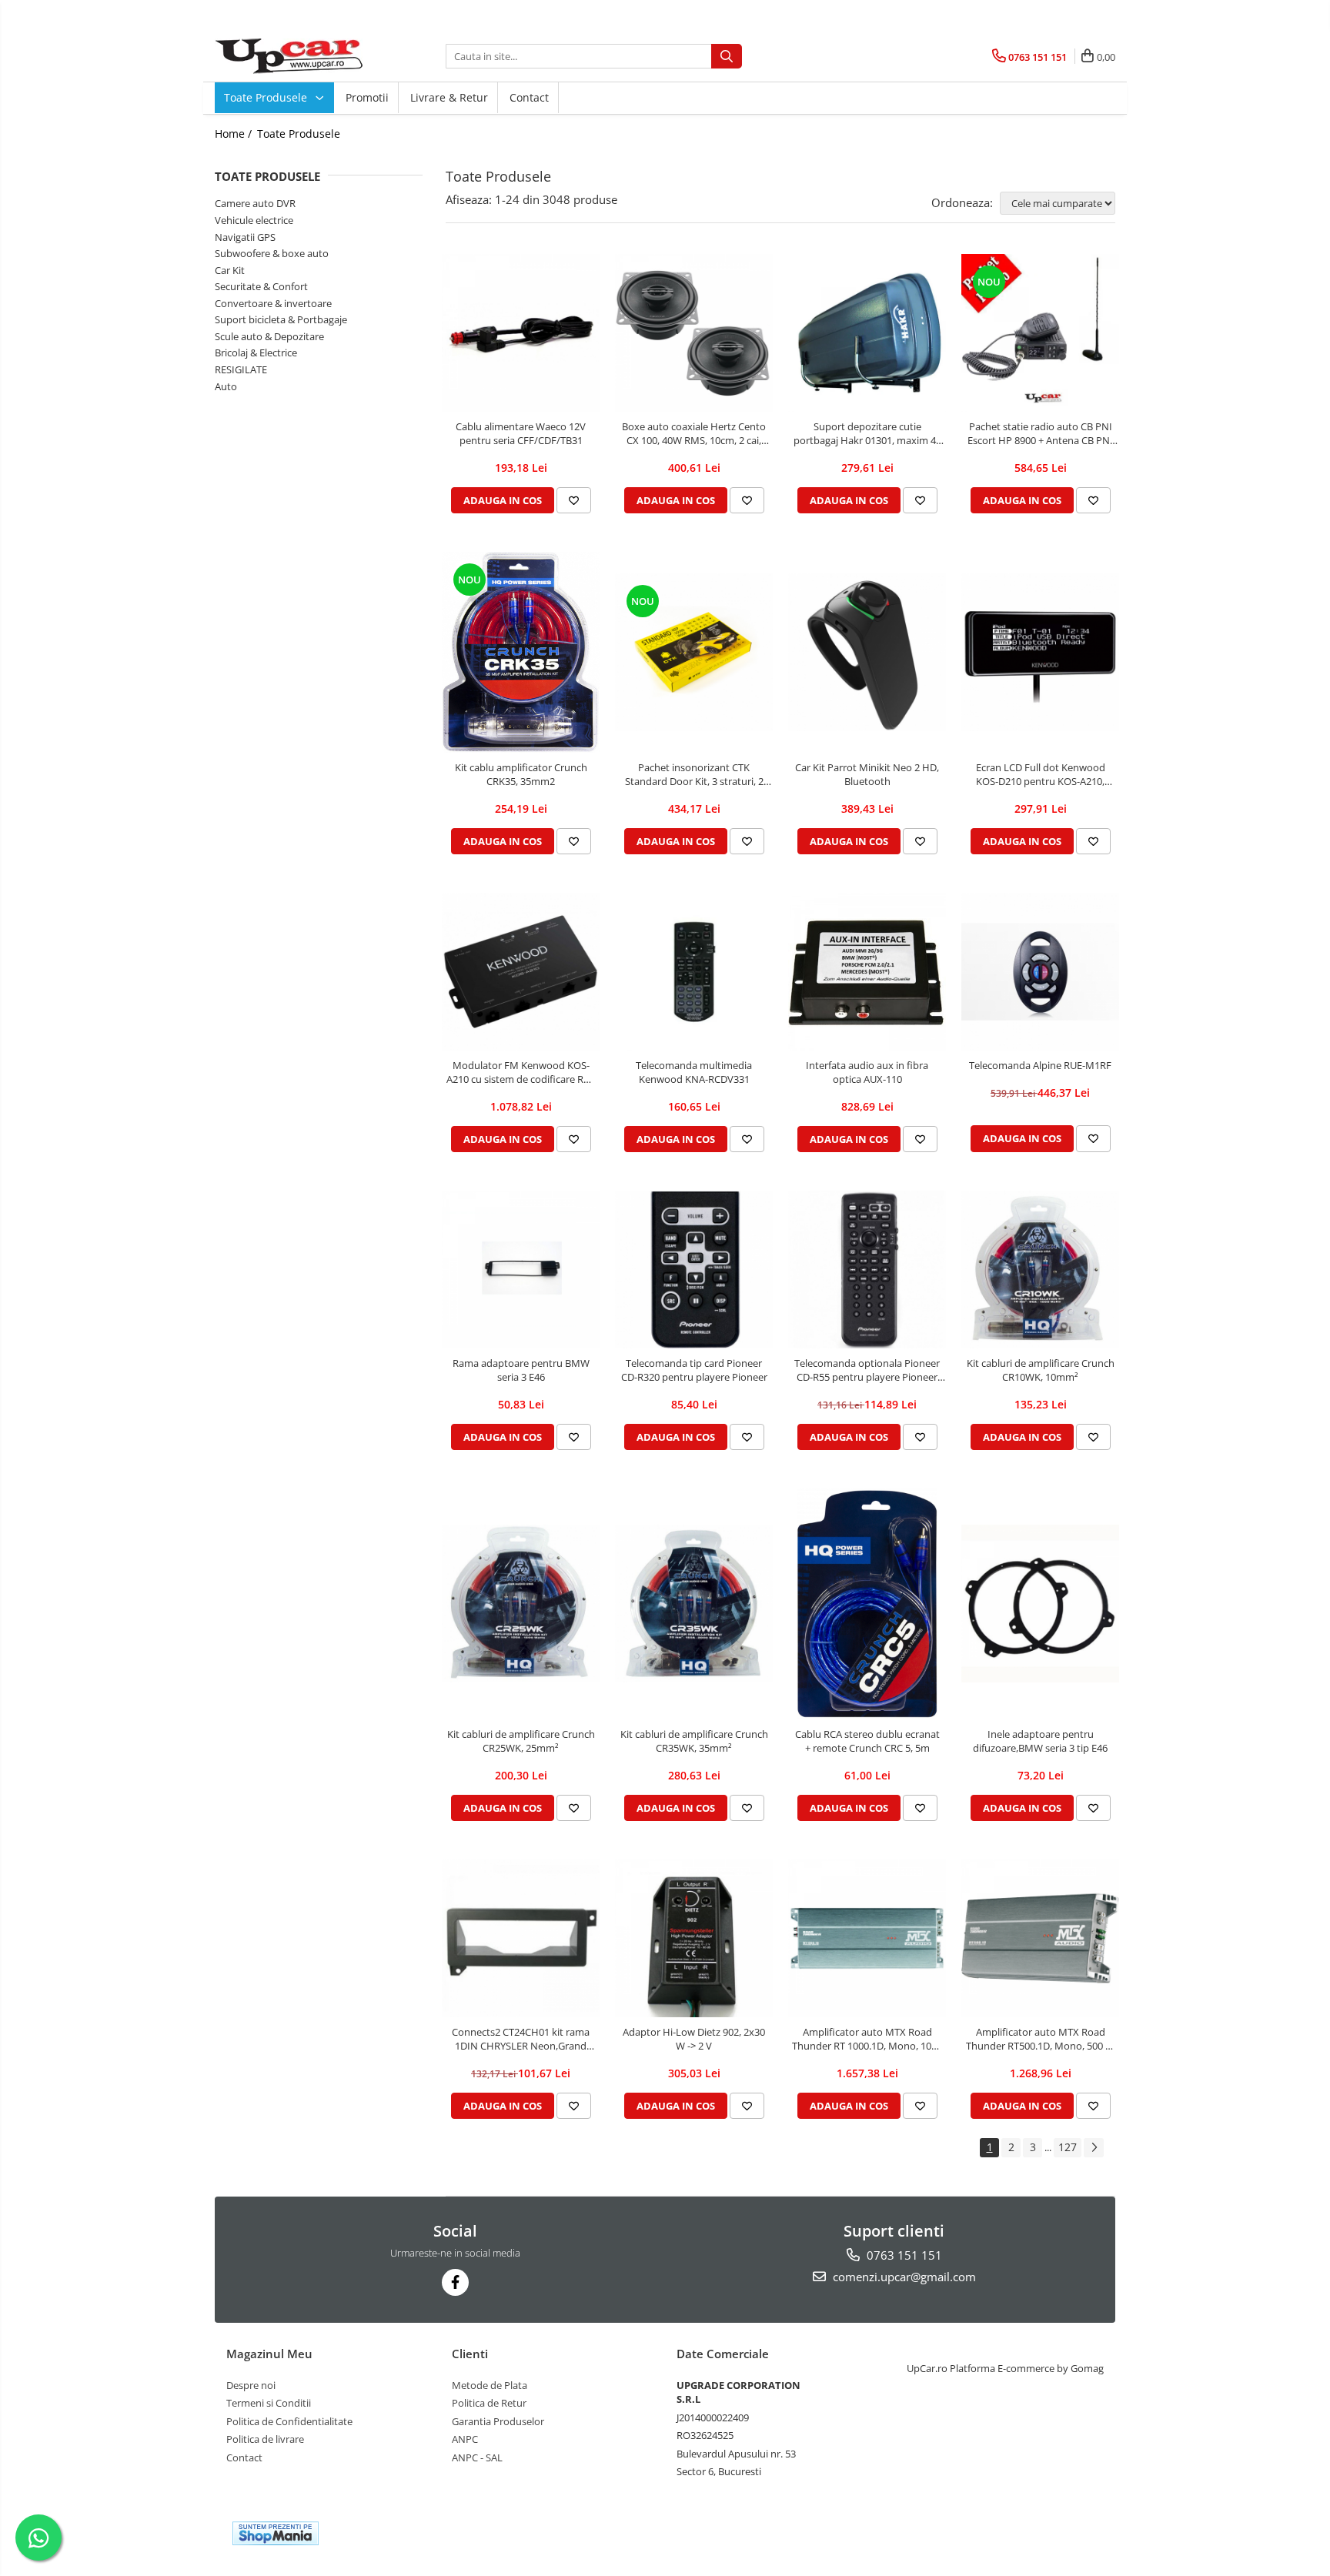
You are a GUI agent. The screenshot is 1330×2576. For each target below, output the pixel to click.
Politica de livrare (265, 2439)
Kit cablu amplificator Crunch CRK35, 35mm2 (521, 774)
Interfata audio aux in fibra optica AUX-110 (867, 1072)
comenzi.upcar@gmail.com (903, 2277)
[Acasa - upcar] (292, 56)
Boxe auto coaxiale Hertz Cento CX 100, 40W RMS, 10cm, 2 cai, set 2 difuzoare (694, 433)
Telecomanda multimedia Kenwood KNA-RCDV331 (694, 1072)
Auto (226, 386)
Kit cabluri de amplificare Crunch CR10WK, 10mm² (1041, 1370)
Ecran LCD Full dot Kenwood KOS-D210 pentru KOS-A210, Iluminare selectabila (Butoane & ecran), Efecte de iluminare (1041, 774)
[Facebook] (455, 2282)
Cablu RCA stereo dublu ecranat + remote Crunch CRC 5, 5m (867, 1741)
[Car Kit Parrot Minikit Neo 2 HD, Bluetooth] (867, 652)
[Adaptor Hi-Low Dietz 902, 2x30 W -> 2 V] (694, 1938)
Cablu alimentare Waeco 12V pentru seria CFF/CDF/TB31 (521, 433)
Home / (235, 134)
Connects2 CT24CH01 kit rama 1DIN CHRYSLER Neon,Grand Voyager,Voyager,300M (521, 2039)
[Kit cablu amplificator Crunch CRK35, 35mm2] (521, 652)
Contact (529, 97)
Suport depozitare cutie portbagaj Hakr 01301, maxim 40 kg (867, 433)
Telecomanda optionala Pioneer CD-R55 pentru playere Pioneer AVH (867, 1370)
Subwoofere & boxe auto (272, 253)
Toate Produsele (267, 97)
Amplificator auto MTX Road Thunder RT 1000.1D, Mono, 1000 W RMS (867, 2039)
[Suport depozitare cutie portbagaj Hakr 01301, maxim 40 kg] (867, 333)
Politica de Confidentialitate (289, 2421)
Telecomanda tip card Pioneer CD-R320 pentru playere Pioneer (694, 1370)
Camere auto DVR (255, 203)
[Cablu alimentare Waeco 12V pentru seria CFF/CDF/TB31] (521, 333)
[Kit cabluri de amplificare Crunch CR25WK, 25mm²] (521, 1604)
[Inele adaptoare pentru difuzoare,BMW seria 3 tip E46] (1040, 1604)
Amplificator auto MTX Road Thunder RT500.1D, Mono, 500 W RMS (1040, 2039)
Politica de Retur (489, 2403)
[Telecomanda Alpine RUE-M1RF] (1040, 972)
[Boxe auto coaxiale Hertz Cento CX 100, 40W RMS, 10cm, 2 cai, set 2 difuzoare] (694, 333)
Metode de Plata (490, 2385)
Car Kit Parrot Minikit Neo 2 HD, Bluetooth (867, 774)
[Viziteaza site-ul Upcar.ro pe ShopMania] (276, 2533)
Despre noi (251, 2385)
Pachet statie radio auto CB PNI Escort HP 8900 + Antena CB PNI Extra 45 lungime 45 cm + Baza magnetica (1040, 433)
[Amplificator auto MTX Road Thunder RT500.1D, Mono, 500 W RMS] (1040, 1938)
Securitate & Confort (261, 286)
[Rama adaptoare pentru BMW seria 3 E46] (521, 1270)
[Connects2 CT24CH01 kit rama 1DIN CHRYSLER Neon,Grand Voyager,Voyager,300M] (521, 1938)
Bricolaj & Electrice (256, 352)
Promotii (367, 97)
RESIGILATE (241, 369)
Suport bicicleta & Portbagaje (281, 319)
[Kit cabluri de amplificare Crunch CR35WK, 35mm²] (694, 1604)
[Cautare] (727, 56)
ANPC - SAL (477, 2457)
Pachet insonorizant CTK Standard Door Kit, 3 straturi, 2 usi (694, 774)
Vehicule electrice (254, 220)
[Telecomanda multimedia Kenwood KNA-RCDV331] (694, 972)
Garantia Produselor (498, 2421)
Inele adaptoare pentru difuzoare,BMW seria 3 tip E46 (1040, 1741)
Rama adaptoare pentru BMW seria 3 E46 (521, 1370)
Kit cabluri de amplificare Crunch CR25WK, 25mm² (521, 1741)
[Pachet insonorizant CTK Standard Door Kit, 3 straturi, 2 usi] (694, 652)
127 (1068, 2147)
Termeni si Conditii (269, 2403)
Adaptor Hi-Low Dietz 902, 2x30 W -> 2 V (694, 2039)
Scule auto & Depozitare (269, 336)
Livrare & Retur (449, 97)
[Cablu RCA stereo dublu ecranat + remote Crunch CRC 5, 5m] (867, 1604)
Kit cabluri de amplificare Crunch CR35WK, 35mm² (694, 1741)
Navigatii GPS (245, 237)
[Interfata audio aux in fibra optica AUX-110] (867, 972)
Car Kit (230, 270)
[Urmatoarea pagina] (1094, 2148)
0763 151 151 (903, 2255)
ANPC (465, 2439)
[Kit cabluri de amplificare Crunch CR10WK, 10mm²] (1040, 1270)
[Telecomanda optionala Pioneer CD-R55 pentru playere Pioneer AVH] (867, 1270)
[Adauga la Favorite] (574, 500)
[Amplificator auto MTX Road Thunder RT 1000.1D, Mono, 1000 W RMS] (867, 1938)
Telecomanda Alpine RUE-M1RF (1040, 1065)
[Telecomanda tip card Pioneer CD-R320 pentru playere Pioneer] (694, 1270)
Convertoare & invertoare (273, 303)
